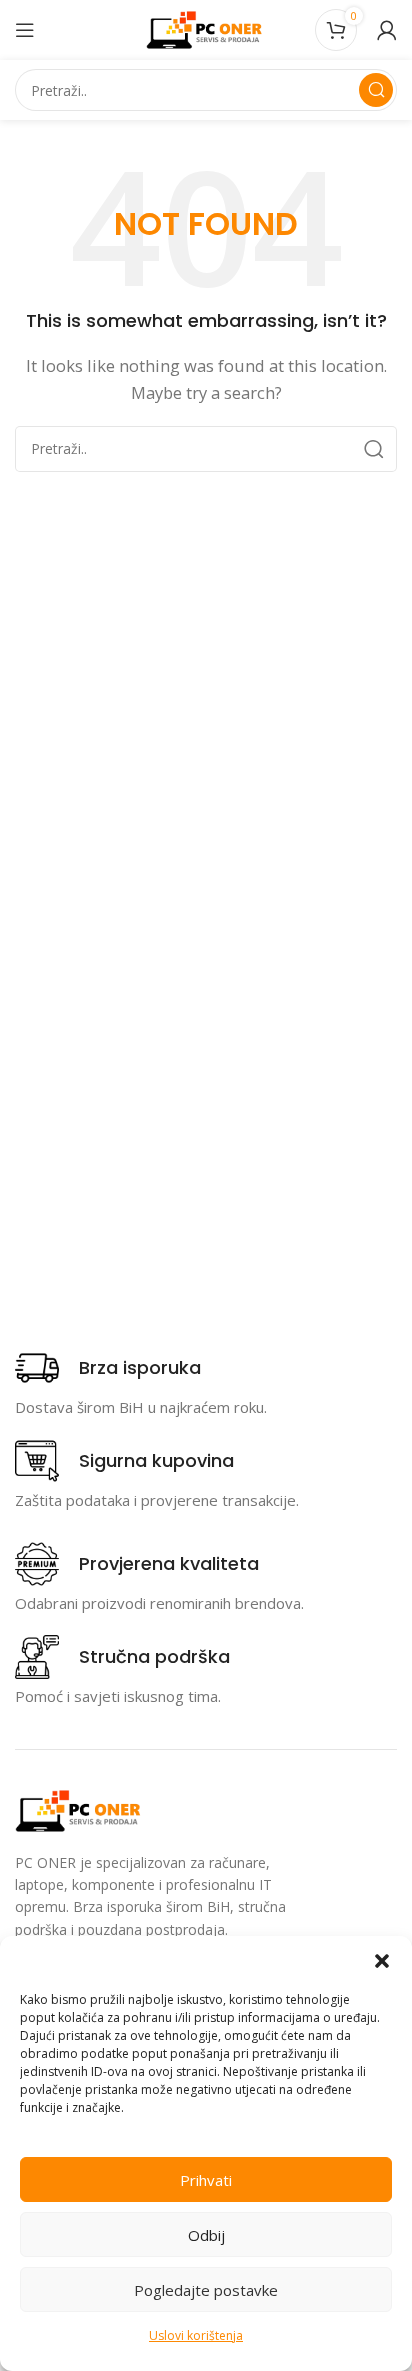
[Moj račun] (387, 30)
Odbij (206, 2235)
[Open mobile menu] (25, 30)
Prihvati (206, 2180)
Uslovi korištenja (196, 2335)
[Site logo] (206, 28)
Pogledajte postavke (206, 2290)
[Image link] (80, 1809)
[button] (382, 1961)
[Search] (376, 90)
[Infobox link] (108, 1368)
